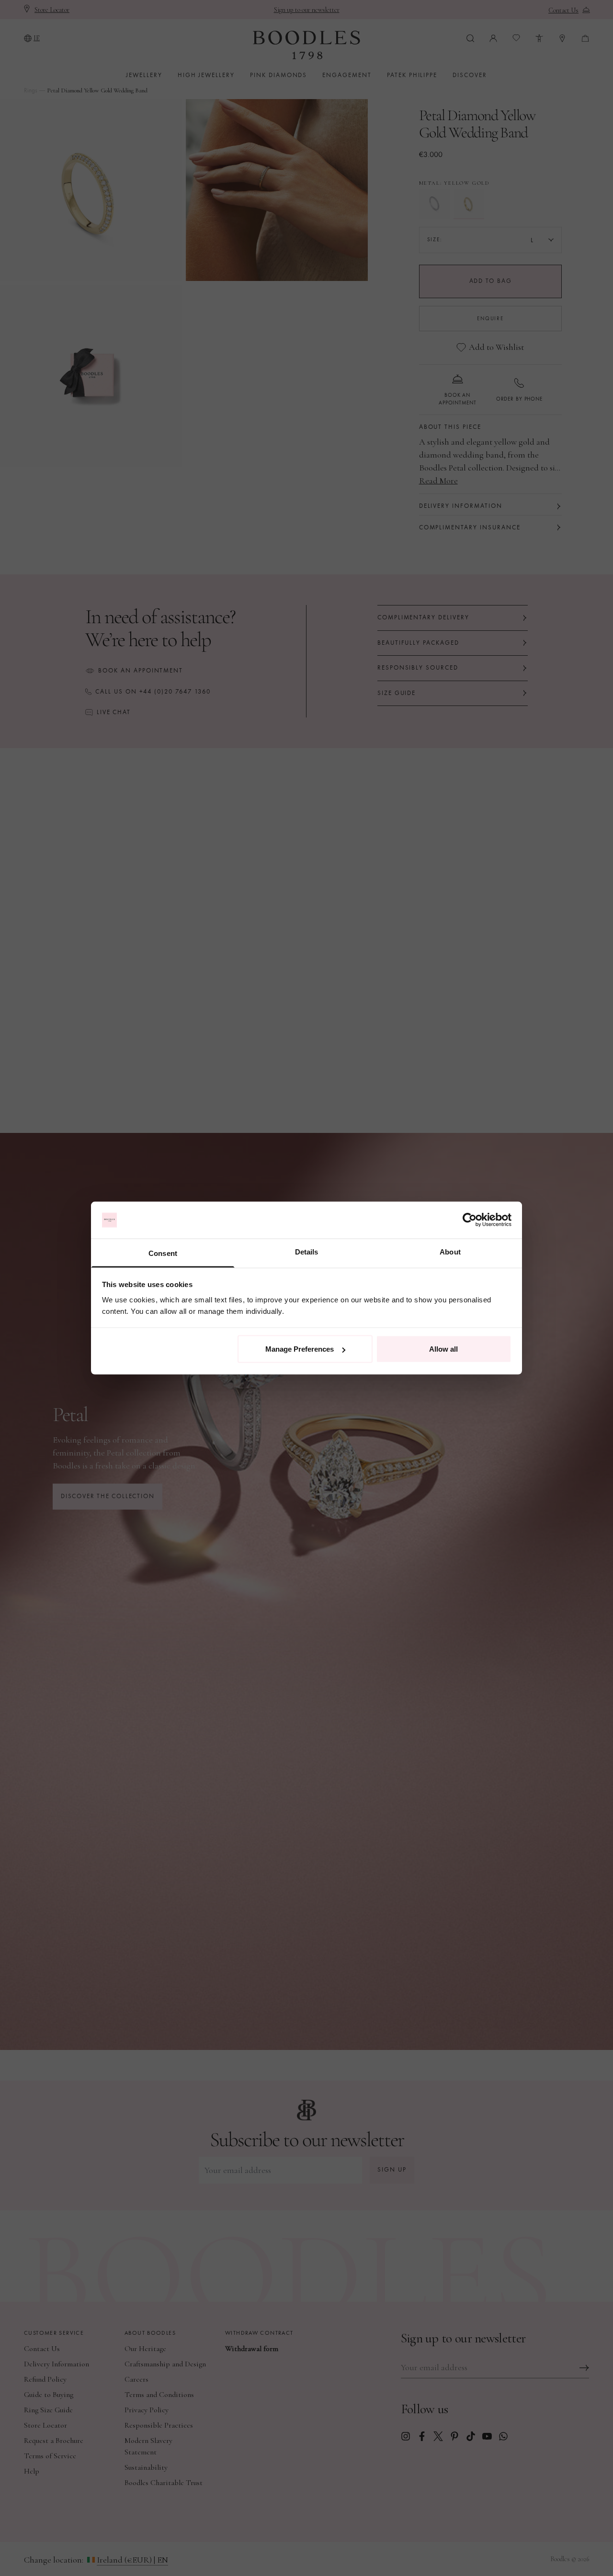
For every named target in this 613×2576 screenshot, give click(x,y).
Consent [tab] (163, 1253)
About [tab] (450, 1251)
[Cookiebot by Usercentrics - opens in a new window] (470, 1220)
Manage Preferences (300, 1349)
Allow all (443, 1349)
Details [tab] (307, 1251)
